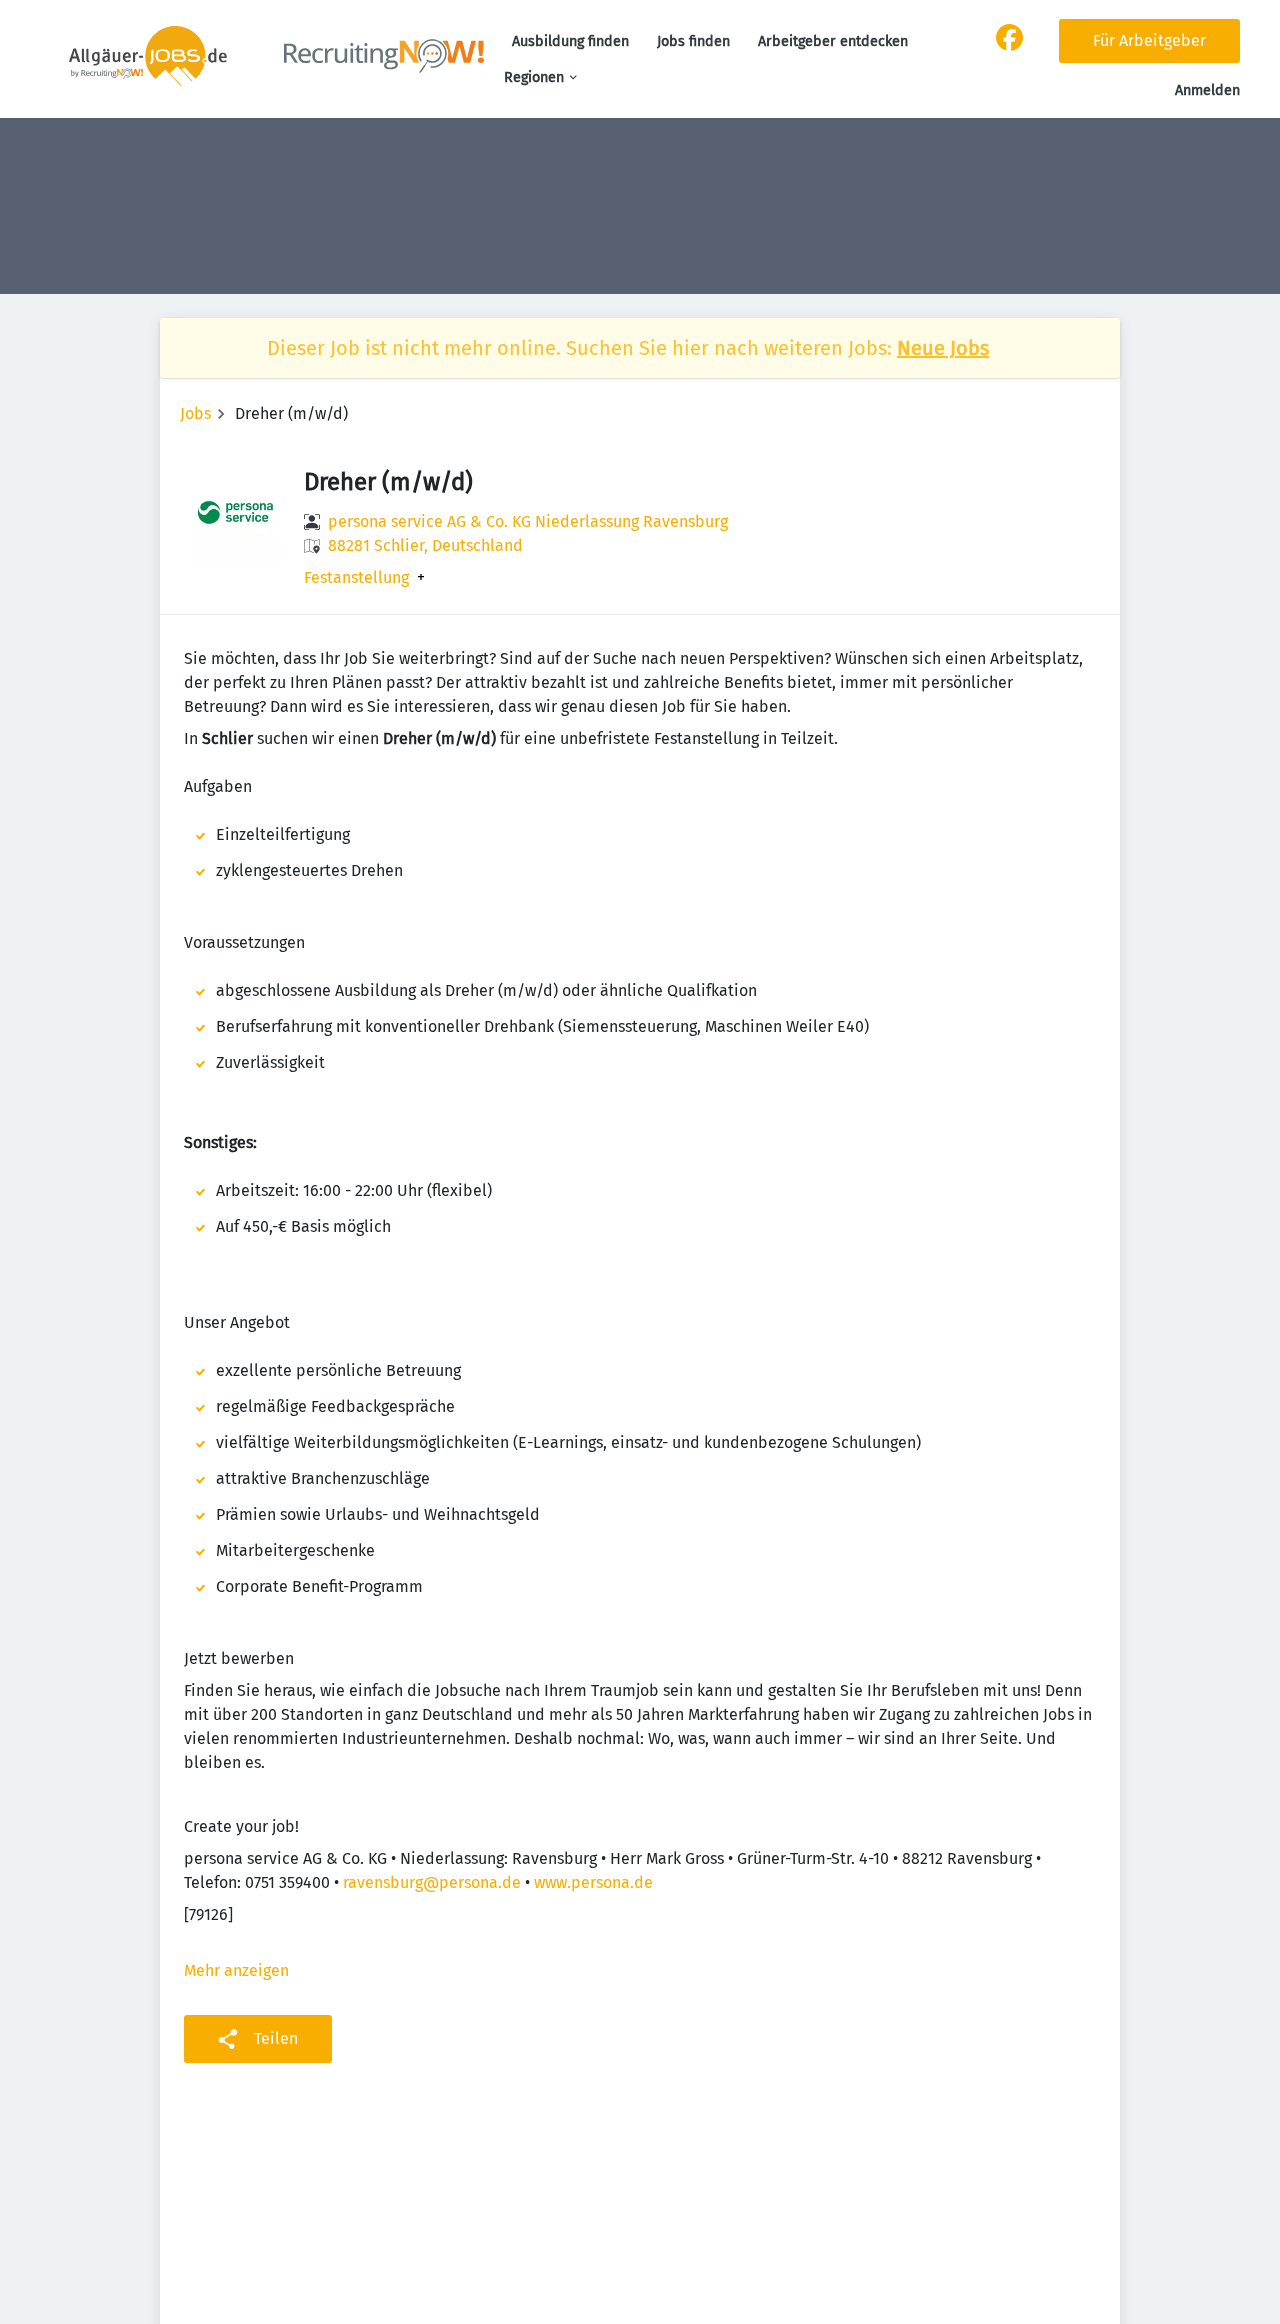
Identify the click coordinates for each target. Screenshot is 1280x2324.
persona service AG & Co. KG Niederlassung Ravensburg (528, 521)
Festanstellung (356, 578)
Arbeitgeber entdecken (833, 41)
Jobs (195, 413)
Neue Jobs (943, 348)
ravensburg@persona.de (432, 1882)
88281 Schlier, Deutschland (425, 545)
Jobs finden (693, 41)
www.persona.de (593, 1882)
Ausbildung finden (570, 41)
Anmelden (1207, 90)
